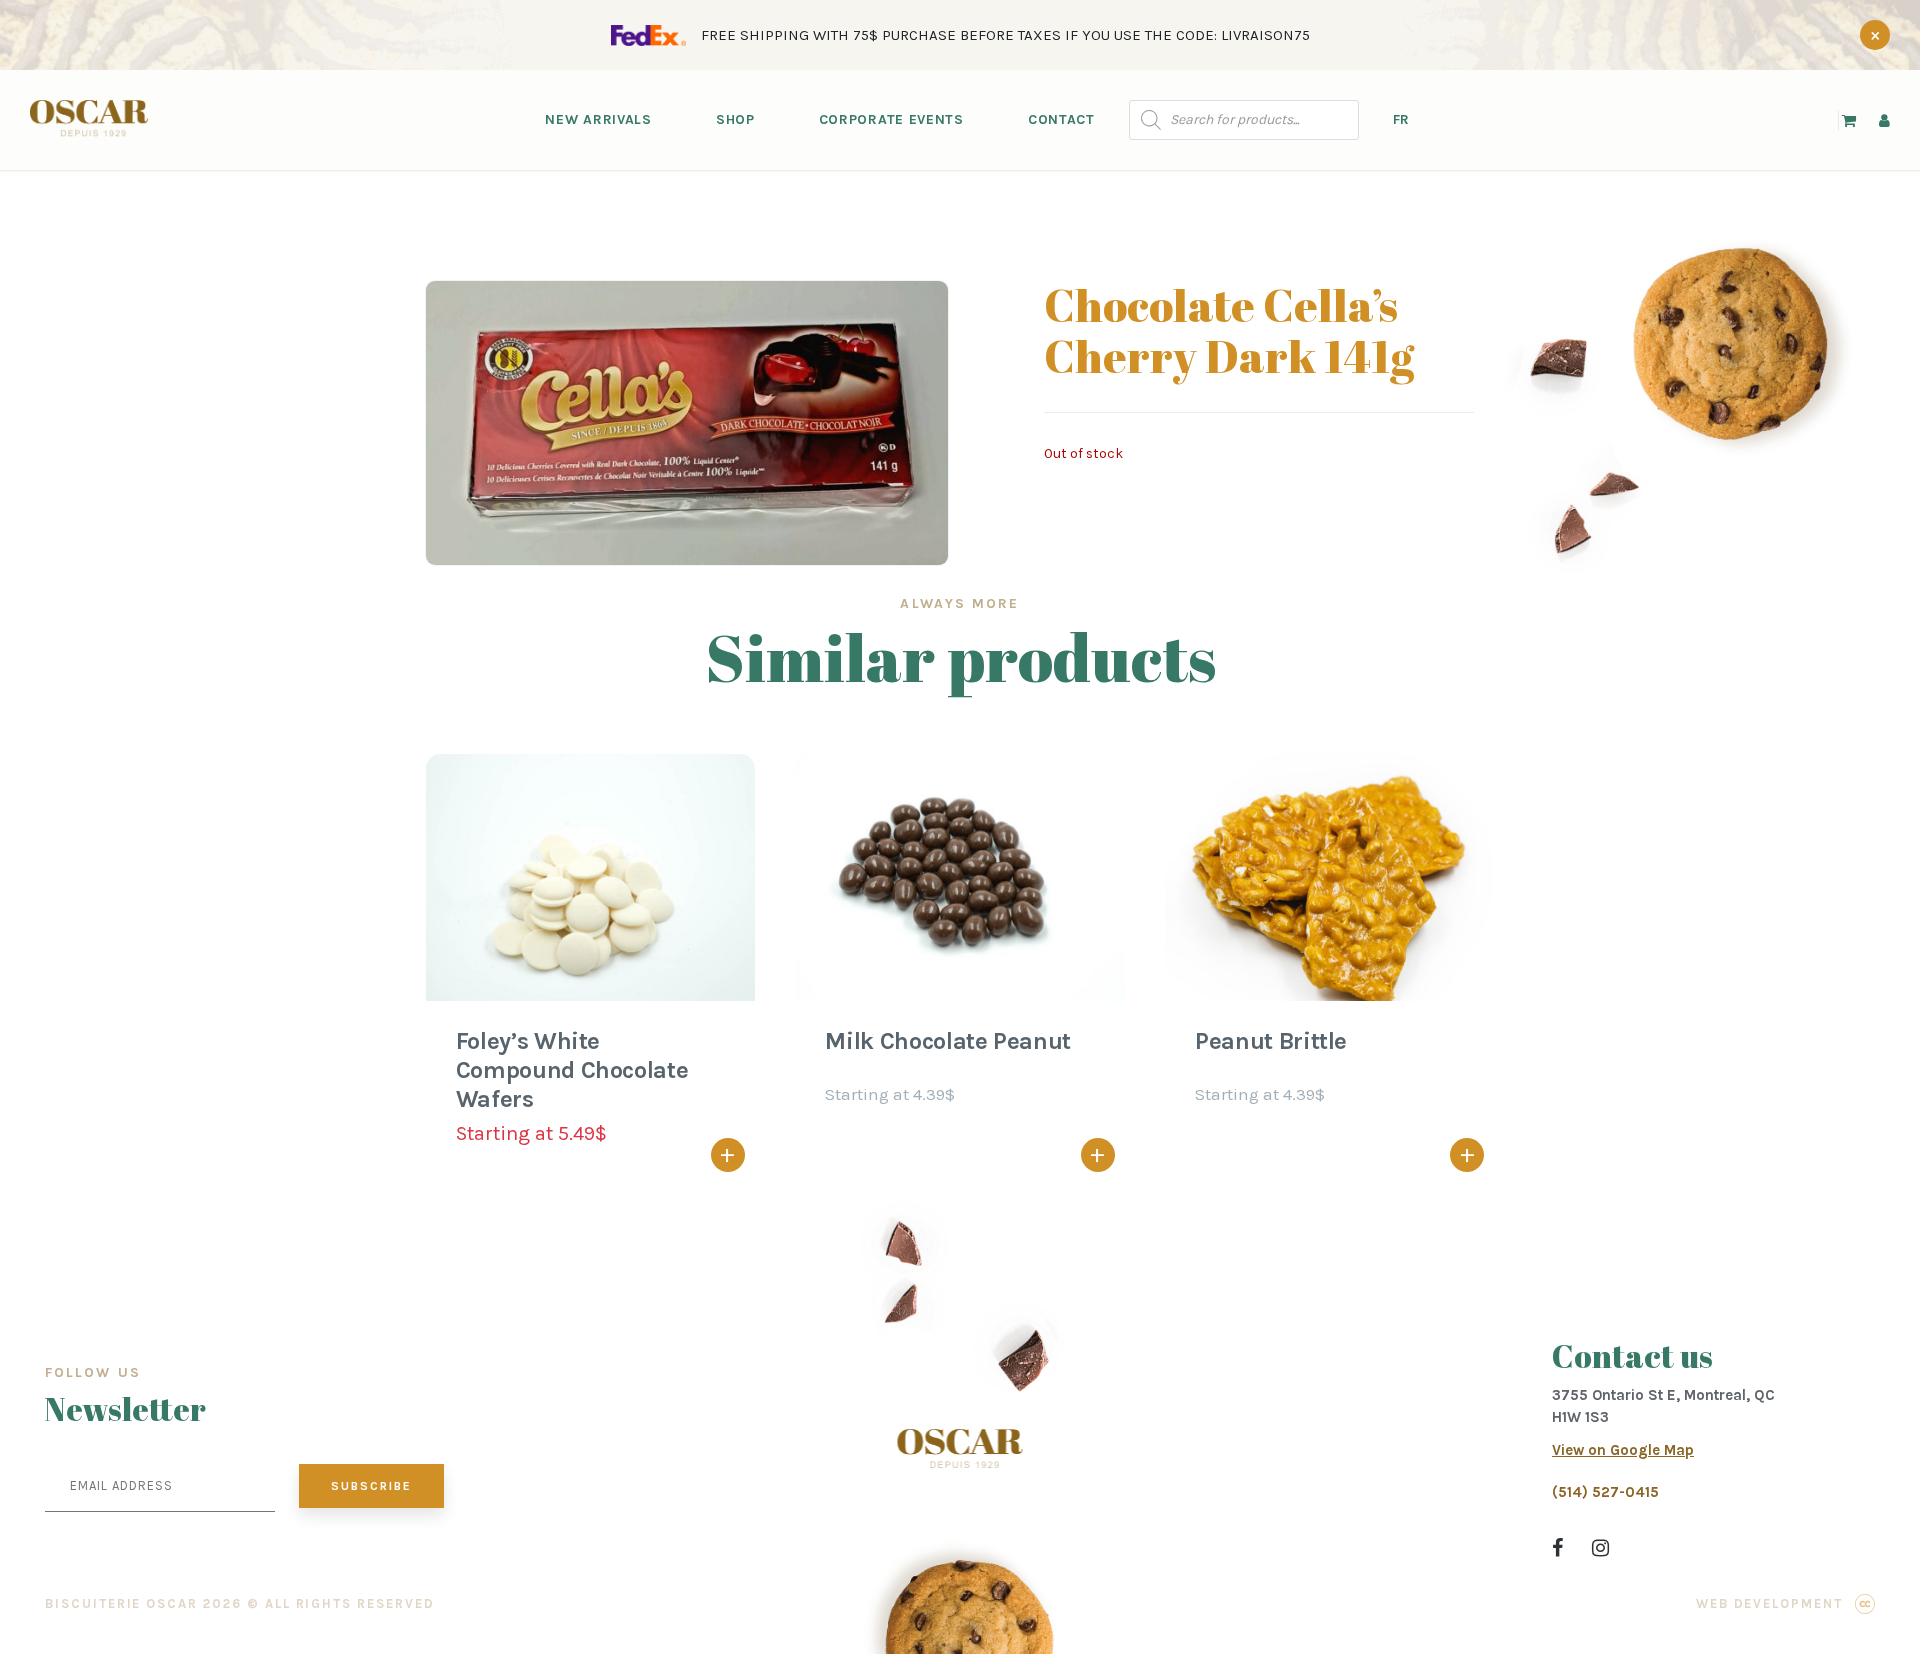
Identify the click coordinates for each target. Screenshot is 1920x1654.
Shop (735, 119)
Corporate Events (891, 119)
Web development (1769, 1603)
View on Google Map (1623, 1450)
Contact (1061, 119)
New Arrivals (598, 119)
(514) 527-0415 (1605, 1492)
